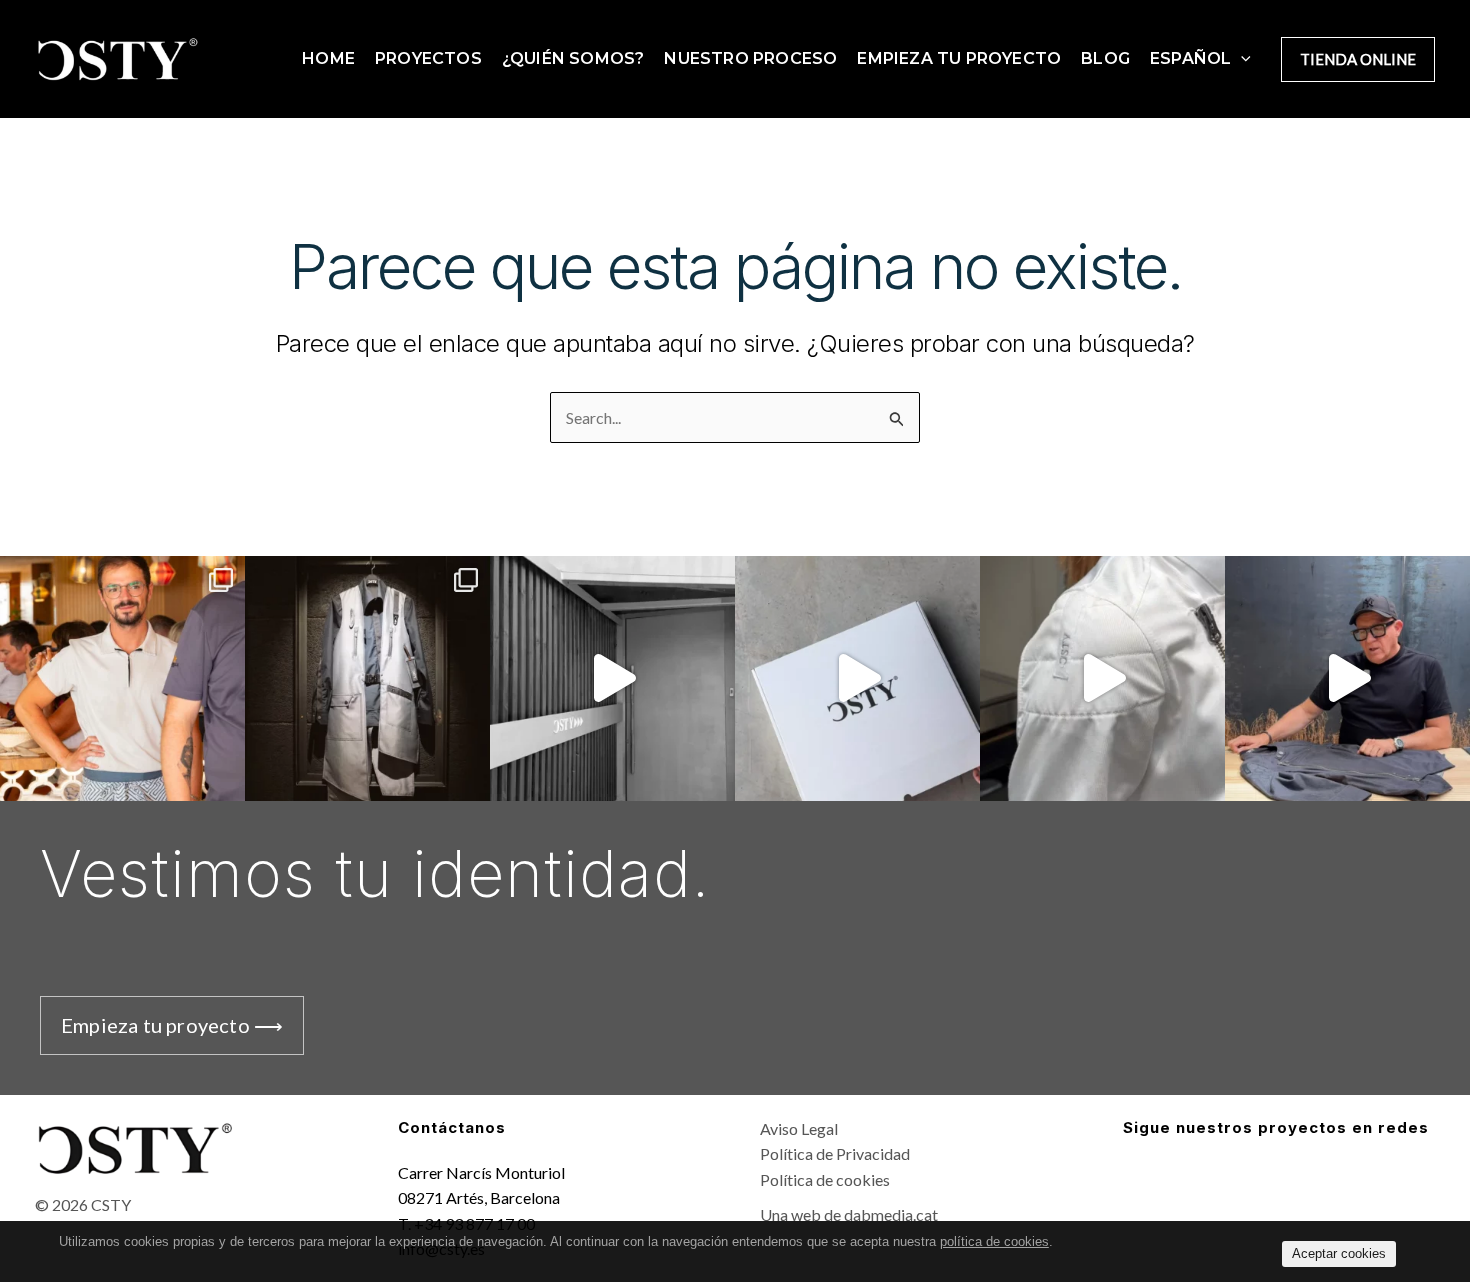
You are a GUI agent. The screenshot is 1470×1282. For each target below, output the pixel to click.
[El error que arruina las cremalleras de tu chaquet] (1347, 678)
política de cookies (994, 1241)
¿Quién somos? (573, 58)
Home (328, 58)
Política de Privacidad (835, 1153)
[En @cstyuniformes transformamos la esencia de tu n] (367, 678)
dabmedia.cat (891, 1214)
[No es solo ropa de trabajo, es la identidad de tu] (1102, 678)
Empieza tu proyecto (959, 58)
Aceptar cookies (1339, 1253)
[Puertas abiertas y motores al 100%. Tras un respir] (612, 678)
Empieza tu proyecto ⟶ (172, 1025)
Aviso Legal (799, 1128)
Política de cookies (825, 1179)
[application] (1241, 59)
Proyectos (428, 58)
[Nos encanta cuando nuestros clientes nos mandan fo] (122, 678)
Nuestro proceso (750, 58)
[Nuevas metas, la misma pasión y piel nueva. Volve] (857, 678)
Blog (1105, 58)
